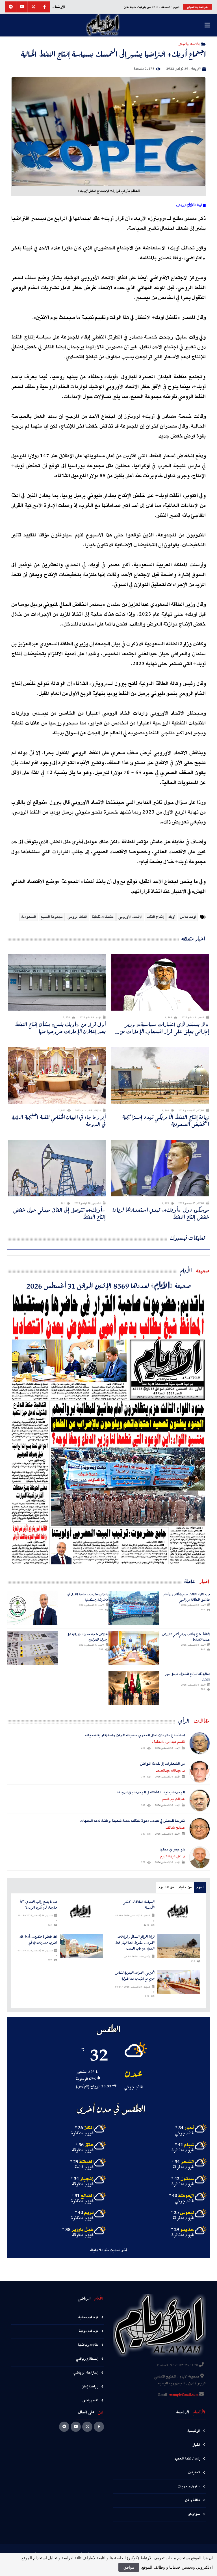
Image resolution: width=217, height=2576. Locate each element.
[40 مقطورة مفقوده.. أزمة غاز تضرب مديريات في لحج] (82, 1946)
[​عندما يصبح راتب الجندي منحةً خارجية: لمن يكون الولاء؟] (82, 1911)
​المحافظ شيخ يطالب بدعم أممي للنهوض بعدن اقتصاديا (186, 1637)
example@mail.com (184, 2395)
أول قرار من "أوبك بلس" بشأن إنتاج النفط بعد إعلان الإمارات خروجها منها (60, 1028)
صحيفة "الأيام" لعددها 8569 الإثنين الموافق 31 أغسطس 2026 (109, 1285)
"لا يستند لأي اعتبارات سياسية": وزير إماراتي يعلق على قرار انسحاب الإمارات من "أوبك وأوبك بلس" (164, 1028)
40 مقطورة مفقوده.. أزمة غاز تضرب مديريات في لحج (38, 1940)
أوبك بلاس (188, 917)
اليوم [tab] (200, 1887)
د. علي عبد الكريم (172, 1856)
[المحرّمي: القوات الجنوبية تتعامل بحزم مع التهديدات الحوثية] (179, 1982)
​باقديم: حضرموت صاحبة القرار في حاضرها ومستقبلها (88, 1597)
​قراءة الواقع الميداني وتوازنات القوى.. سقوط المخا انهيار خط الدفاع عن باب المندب (135, 1943)
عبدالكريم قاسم (173, 1799)
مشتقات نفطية (103, 917)
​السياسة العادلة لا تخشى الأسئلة (139, 1905)
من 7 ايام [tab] (185, 1887)
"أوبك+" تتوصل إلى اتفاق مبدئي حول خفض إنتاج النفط (59, 1213)
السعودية (29, 917)
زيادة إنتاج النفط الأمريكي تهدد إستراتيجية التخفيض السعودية (166, 1121)
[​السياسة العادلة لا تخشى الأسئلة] (179, 1911)
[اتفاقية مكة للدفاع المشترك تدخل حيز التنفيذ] (134, 1688)
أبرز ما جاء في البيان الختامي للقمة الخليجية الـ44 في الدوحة (59, 1121)
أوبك (172, 917)
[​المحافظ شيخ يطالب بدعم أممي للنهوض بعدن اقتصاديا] (134, 1648)
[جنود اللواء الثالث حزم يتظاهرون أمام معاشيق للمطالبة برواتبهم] (134, 1608)
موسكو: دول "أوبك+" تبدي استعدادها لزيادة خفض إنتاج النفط (161, 1213)
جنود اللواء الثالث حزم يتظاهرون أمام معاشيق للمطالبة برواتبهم (187, 1597)
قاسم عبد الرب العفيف (168, 1742)
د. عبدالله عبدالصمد (170, 1771)
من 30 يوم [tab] (166, 1887)
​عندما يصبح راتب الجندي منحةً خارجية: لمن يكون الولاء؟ (38, 1905)
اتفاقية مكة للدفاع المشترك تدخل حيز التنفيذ (188, 1677)
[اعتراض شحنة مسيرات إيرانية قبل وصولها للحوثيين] (32, 1648)
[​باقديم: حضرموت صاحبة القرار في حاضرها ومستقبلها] (32, 1608)
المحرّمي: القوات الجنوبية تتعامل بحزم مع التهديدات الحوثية (135, 1976)
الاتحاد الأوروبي (130, 917)
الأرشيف (59, 7)
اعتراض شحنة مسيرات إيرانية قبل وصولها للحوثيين (88, 1637)
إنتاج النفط (155, 917)
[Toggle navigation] (207, 25)
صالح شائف (175, 1828)
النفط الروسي (77, 917)
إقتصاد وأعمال (189, 44)
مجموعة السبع (52, 917)
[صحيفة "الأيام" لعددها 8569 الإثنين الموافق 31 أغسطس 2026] (108, 1429)
